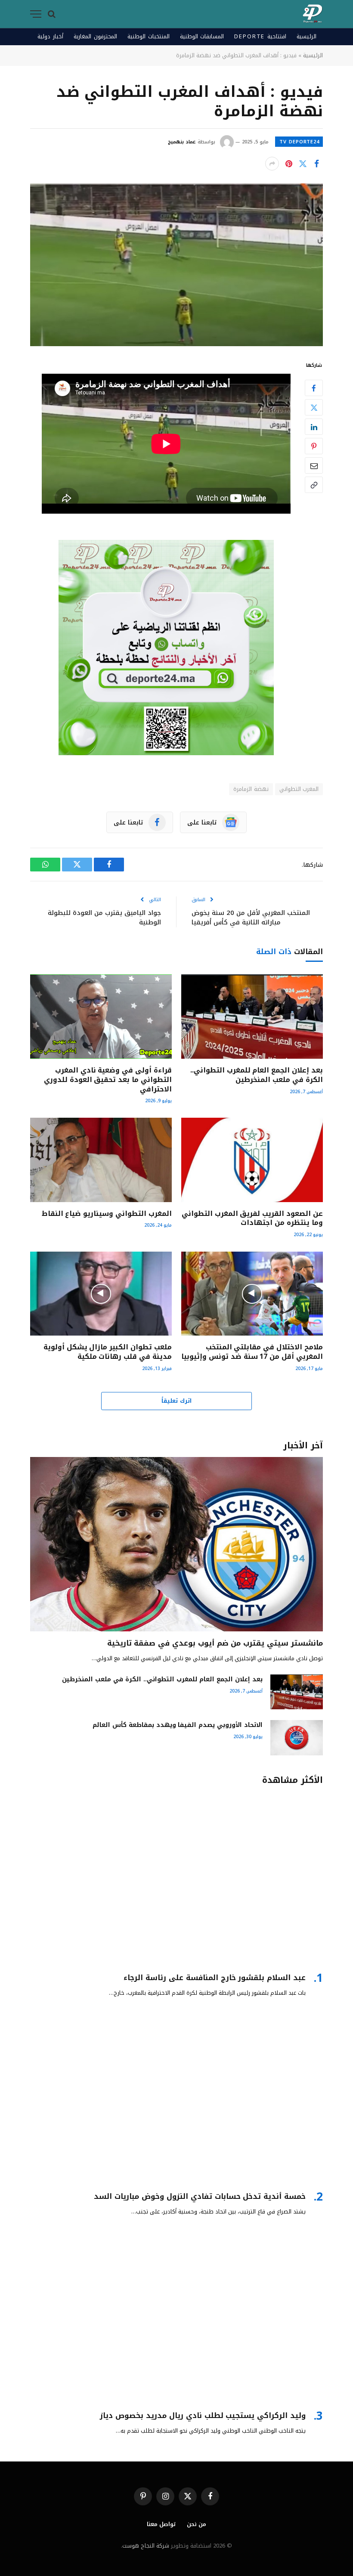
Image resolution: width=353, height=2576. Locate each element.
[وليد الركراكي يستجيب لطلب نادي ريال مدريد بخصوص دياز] (176, 2317)
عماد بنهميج (182, 142)
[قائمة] (36, 14)
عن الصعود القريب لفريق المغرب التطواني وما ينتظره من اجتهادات (252, 1218)
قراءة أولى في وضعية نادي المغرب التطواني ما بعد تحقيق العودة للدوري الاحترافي (108, 1080)
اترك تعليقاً (176, 1401)
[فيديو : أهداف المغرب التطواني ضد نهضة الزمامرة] (176, 265)
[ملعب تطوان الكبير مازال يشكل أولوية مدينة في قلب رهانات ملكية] (101, 1294)
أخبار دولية (50, 36)
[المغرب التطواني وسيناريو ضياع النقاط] (101, 1160)
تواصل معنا (161, 2524)
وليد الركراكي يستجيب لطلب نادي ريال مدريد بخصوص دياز (203, 2416)
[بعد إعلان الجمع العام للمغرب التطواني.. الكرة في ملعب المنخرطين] (252, 1017)
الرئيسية (307, 36)
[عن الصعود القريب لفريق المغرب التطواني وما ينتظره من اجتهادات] (252, 1160)
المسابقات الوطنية (202, 36)
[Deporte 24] (313, 14)
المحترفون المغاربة (95, 36)
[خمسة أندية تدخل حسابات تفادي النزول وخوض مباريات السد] (176, 2097)
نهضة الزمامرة (251, 789)
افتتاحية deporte (260, 36)
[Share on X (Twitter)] (303, 164)
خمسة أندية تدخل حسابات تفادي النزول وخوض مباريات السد (200, 2196)
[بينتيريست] (289, 164)
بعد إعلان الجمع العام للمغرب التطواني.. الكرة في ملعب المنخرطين (257, 1075)
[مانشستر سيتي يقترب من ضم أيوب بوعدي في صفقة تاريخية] (176, 1544)
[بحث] (52, 14)
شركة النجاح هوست (146, 2546)
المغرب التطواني (299, 789)
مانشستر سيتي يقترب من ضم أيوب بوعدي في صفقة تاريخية (215, 1643)
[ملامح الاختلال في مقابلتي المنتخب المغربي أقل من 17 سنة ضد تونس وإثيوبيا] (252, 1294)
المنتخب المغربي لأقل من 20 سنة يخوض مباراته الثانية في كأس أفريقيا (251, 918)
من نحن (197, 2524)
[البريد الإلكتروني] (314, 465)
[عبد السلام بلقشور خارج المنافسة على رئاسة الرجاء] (176, 1879)
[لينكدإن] (314, 427)
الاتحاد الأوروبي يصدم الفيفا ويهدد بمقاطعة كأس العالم (178, 1725)
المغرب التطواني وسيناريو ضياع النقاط (107, 1214)
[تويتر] (314, 407)
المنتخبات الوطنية (149, 36)
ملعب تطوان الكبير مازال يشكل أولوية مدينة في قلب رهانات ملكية (108, 1352)
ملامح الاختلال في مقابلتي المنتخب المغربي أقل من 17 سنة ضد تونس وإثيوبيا (252, 1352)
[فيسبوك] (314, 388)
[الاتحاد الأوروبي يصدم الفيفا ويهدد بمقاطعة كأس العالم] (297, 1737)
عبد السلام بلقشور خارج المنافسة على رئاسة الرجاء (215, 1978)
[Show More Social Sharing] (272, 164)
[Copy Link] (314, 485)
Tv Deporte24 (299, 142)
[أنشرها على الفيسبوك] (316, 164)
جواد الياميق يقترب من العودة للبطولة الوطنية (104, 918)
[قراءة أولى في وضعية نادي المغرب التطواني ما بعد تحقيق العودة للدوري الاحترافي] (101, 1017)
